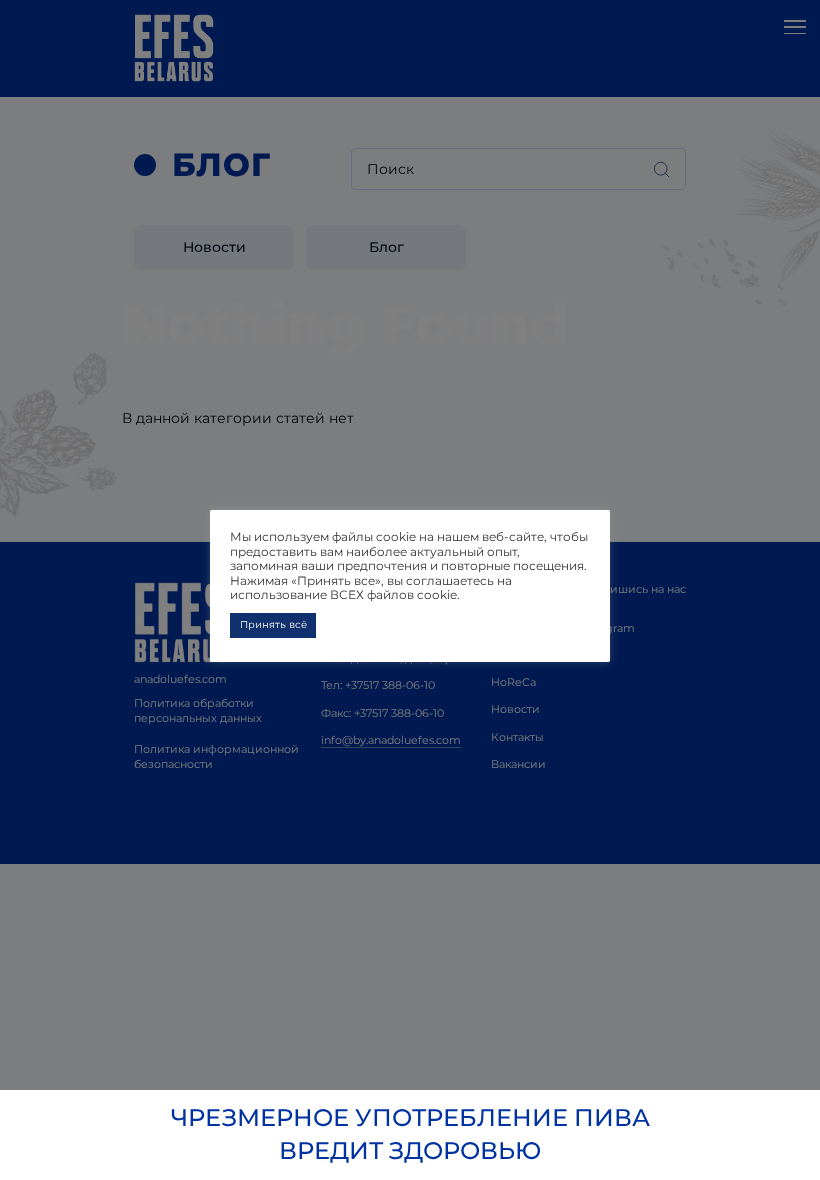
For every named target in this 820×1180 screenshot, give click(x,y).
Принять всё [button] (273, 624)
